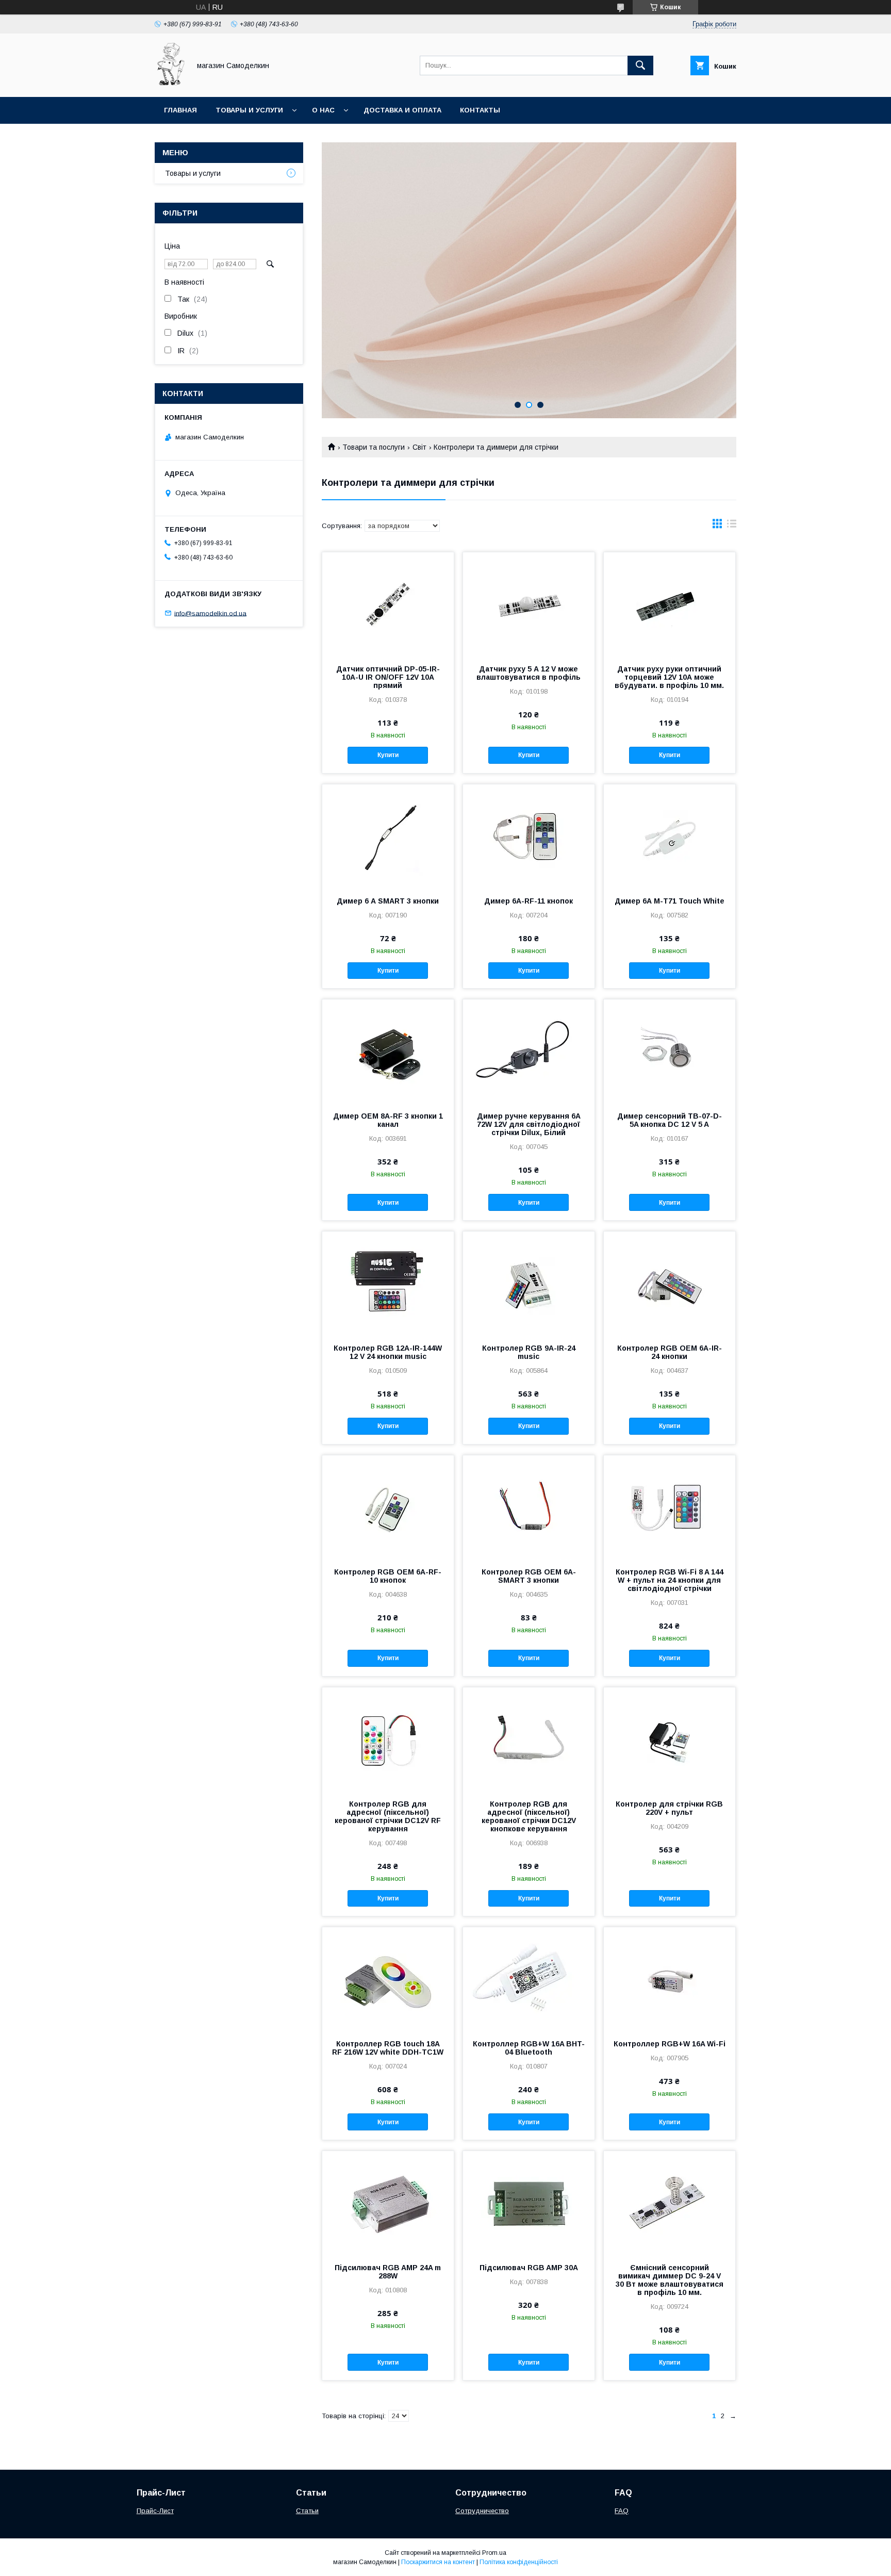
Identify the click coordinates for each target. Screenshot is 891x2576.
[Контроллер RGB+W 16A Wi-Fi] (670, 1979)
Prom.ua (494, 2553)
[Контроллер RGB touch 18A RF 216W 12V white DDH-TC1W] (388, 1979)
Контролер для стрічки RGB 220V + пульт (669, 1808)
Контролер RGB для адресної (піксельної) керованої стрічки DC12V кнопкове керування (529, 1816)
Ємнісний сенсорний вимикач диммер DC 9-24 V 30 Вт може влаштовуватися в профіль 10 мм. (670, 2280)
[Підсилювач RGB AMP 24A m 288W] (388, 2203)
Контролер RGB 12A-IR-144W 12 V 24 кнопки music (388, 1352)
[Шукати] (640, 65)
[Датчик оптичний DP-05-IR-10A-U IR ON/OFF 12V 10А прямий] (388, 604)
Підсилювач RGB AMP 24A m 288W (388, 2272)
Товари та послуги (374, 447)
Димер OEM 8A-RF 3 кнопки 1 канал (388, 1120)
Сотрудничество (482, 2511)
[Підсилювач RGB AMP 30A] (529, 2203)
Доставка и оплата (402, 110)
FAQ (622, 2511)
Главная (180, 110)
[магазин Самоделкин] (170, 84)
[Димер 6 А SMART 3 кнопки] (388, 836)
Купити (388, 755)
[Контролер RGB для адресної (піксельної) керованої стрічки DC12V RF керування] (388, 1739)
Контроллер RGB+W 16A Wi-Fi (670, 2044)
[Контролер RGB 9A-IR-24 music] (529, 1283)
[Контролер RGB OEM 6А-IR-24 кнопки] (670, 1283)
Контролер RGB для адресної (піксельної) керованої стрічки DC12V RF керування (388, 1816)
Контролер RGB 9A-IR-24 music (529, 1352)
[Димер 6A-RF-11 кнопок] (529, 836)
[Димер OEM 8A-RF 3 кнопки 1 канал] (388, 1051)
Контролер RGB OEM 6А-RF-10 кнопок (388, 1576)
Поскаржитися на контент (438, 2562)
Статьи (307, 2511)
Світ (419, 447)
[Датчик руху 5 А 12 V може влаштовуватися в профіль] (529, 604)
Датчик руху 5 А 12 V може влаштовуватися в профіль (529, 673)
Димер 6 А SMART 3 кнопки (388, 901)
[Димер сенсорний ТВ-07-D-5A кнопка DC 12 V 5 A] (670, 1051)
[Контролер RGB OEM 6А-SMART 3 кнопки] (529, 1507)
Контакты (480, 110)
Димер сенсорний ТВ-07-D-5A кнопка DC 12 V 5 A (670, 1120)
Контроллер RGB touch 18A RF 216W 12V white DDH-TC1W (388, 2048)
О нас (323, 110)
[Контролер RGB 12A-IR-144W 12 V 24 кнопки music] (388, 1283)
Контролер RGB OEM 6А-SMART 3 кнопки (529, 1576)
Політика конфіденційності (519, 2562)
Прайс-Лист (155, 2511)
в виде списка (732, 526)
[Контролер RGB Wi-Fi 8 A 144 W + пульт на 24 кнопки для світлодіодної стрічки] (670, 1507)
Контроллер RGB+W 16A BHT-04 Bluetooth (529, 2048)
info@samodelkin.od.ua (210, 613)
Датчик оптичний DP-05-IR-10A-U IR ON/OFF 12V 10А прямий (388, 677)
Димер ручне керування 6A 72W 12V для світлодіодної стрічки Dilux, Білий (529, 1124)
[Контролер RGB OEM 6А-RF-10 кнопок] (388, 1507)
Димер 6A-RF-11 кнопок (529, 901)
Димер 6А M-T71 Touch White (670, 901)
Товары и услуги (249, 110)
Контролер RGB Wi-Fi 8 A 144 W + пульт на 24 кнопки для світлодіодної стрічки (670, 1580)
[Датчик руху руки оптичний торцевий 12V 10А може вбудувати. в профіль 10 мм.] (670, 604)
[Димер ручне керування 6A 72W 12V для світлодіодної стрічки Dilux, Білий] (529, 1051)
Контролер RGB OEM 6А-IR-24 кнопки (670, 1352)
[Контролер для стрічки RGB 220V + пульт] (670, 1739)
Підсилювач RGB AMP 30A (529, 2268)
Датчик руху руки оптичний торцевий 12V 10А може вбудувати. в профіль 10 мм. (669, 677)
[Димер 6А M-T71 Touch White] (670, 836)
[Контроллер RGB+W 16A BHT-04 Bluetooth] (529, 1979)
